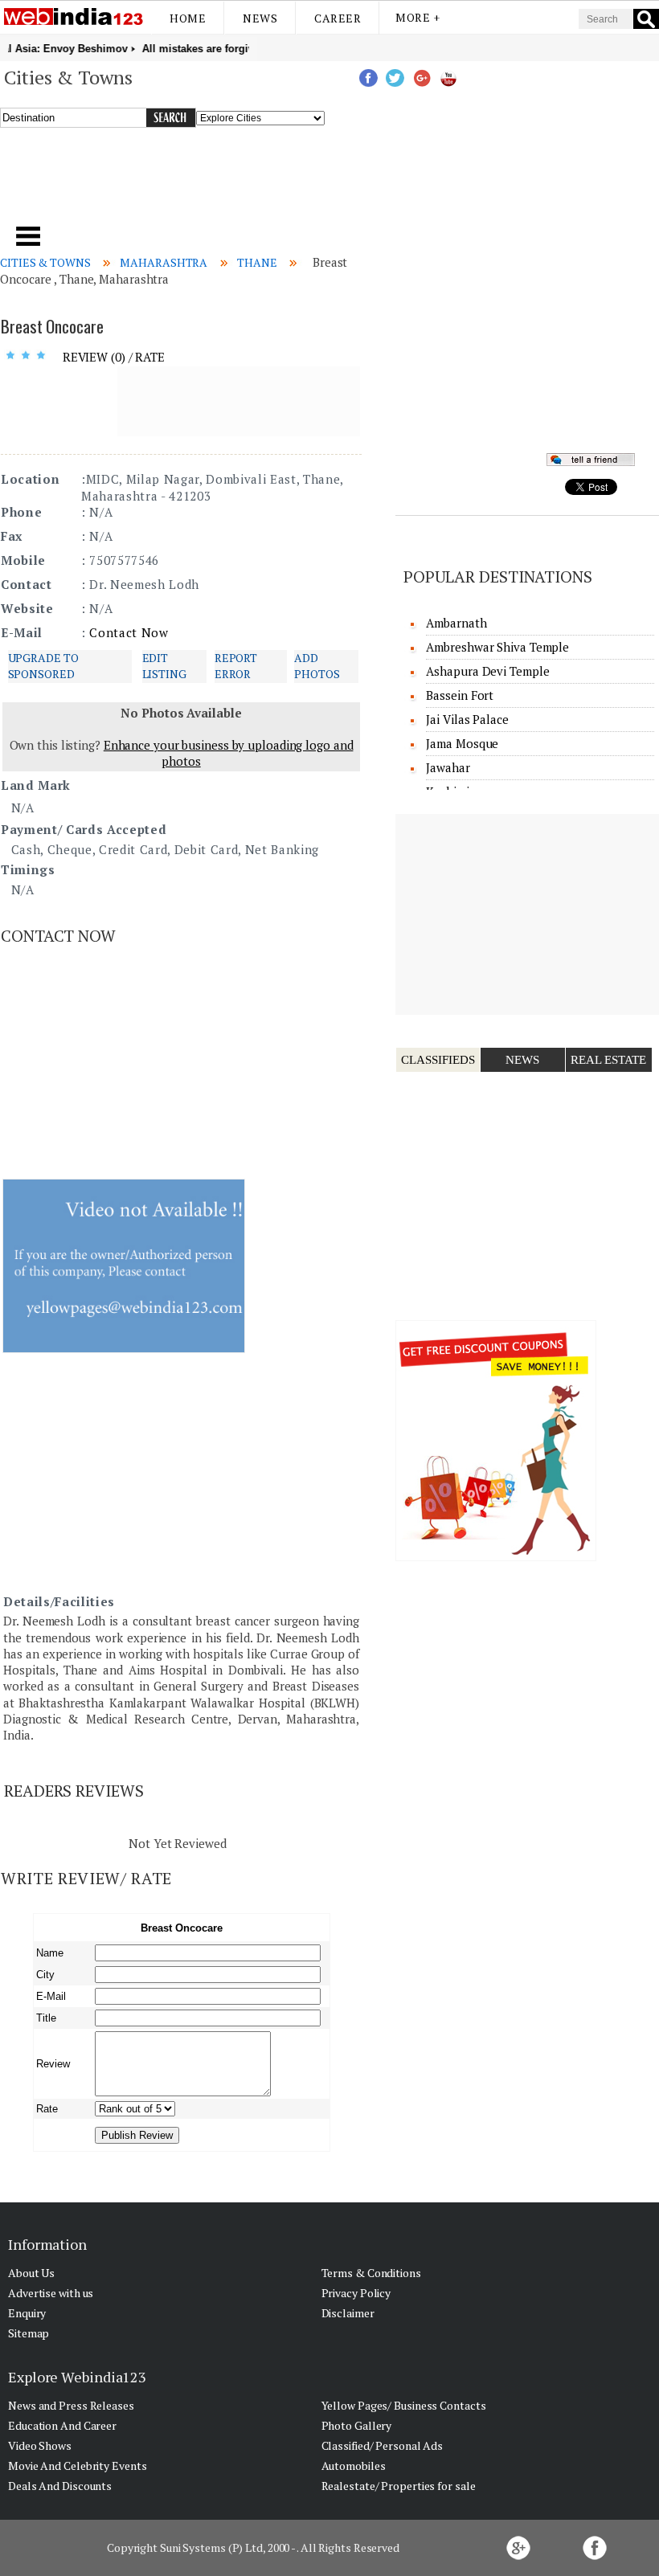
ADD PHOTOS (317, 666)
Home (188, 18)
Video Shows (40, 2445)
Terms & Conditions (371, 2273)
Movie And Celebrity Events (77, 2466)
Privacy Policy (356, 2293)
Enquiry (27, 2313)
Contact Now (129, 632)
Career (338, 18)
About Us (31, 2273)
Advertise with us (51, 2293)
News (260, 18)
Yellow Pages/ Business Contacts (404, 2405)
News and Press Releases (71, 2405)
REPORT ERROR (236, 666)
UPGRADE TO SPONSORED (43, 666)
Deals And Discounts (60, 2486)
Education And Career (62, 2425)
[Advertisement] (224, 184)
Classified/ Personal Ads (383, 2445)
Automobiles (354, 2466)
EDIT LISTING (164, 666)
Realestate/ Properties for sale (399, 2486)
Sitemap (29, 2333)
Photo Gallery (357, 2425)
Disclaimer (348, 2313)
